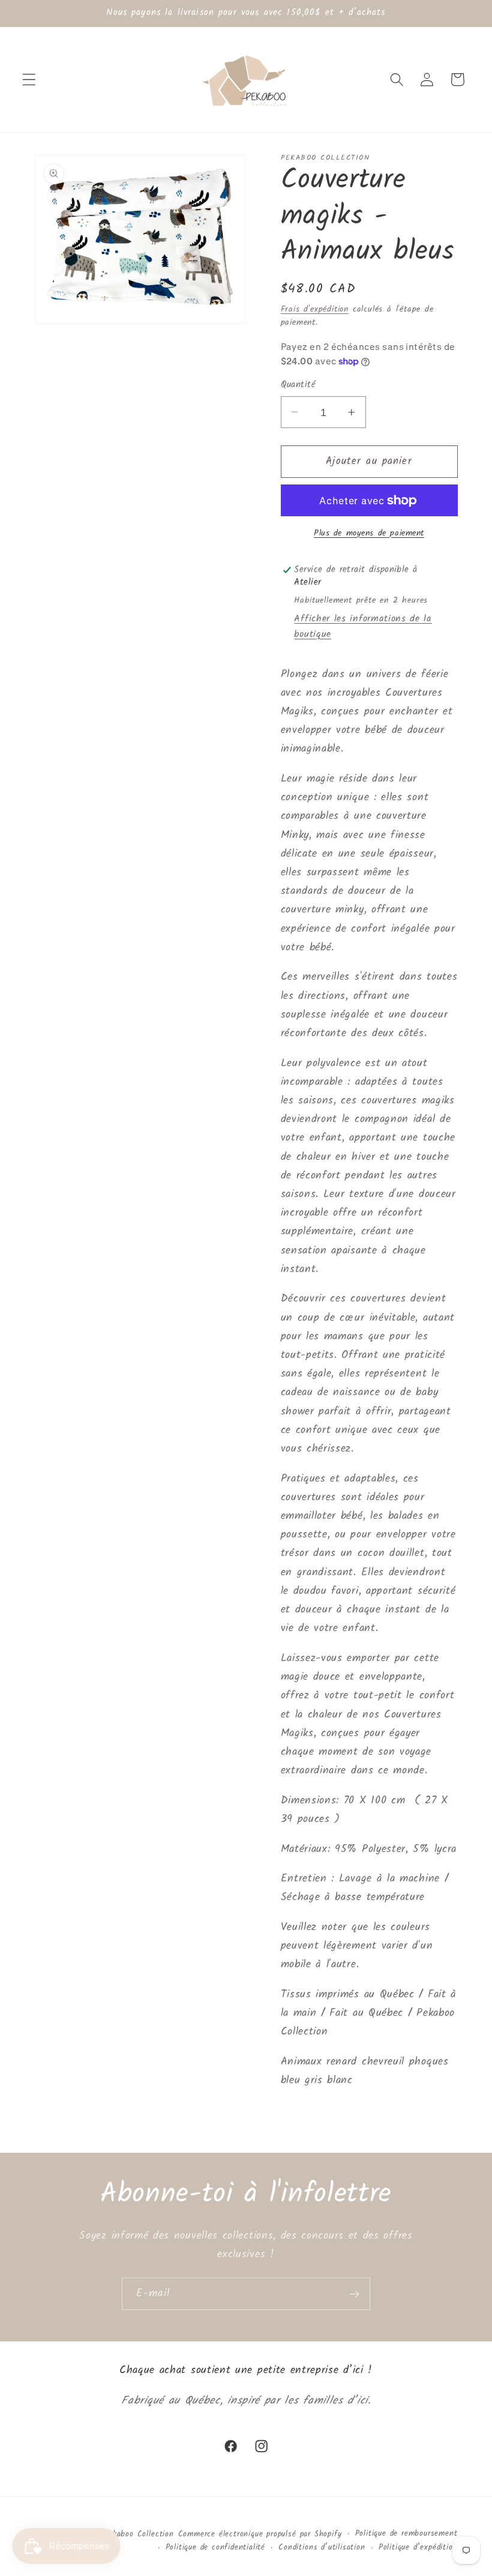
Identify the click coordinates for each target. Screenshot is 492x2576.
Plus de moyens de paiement (369, 534)
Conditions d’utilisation (322, 2548)
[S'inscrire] (354, 2294)
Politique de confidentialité (216, 2548)
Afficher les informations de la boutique (363, 627)
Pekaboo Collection (139, 2535)
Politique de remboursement (406, 2534)
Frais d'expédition (315, 309)
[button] (29, 80)
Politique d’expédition (418, 2548)
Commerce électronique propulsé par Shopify (260, 2535)
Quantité (298, 385)
